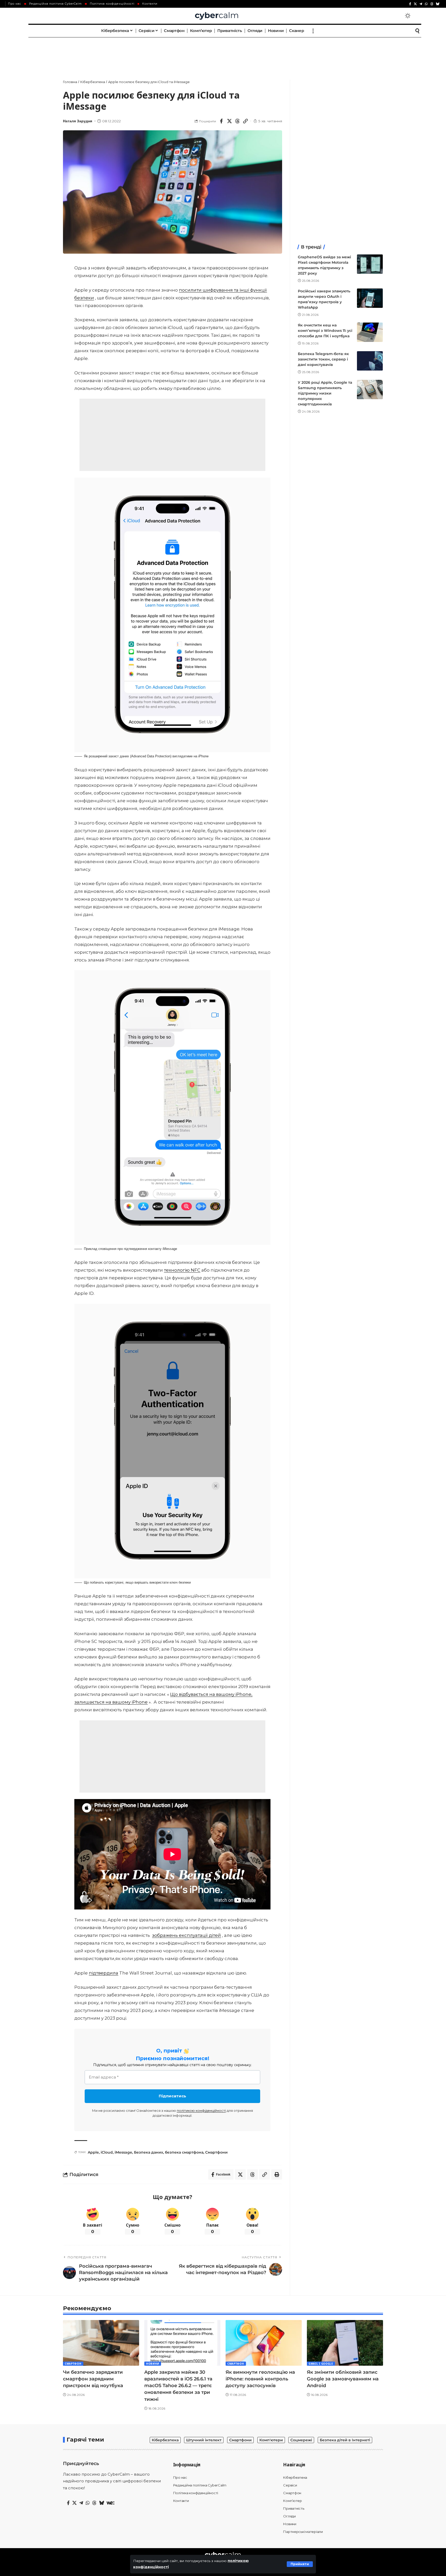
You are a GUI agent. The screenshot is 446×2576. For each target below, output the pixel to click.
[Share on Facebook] (221, 121)
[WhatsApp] (426, 4)
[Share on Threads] (237, 121)
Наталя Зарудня (78, 121)
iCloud (107, 2152)
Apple (93, 2152)
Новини (153, 2364)
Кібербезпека (165, 2440)
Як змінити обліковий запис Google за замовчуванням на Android (343, 2379)
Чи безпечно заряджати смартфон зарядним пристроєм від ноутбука (93, 2379)
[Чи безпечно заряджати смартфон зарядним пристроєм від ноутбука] (101, 2343)
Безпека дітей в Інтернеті (345, 2440)
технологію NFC (182, 1270)
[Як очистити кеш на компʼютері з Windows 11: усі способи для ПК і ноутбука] (370, 332)
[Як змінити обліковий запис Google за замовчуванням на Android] (345, 2343)
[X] (415, 4)
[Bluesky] (438, 4)
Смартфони (216, 2152)
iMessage (123, 2152)
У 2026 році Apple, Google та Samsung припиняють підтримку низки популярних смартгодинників (325, 393)
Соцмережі (301, 2440)
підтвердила (103, 1973)
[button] (300, 2564)
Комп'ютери (271, 2440)
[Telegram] (421, 4)
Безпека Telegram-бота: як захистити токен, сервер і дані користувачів (323, 359)
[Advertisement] (223, 53)
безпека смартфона (184, 2152)
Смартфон (73, 2364)
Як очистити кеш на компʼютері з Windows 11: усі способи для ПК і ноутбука (325, 331)
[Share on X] (229, 121)
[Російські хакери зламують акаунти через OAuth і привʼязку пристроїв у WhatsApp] (370, 298)
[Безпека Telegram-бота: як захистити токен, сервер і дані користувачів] (370, 361)
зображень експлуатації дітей (186, 1935)
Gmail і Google (321, 2364)
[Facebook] (410, 4)
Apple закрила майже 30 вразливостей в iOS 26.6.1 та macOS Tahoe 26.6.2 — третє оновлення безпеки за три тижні (178, 2386)
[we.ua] (110, 2503)
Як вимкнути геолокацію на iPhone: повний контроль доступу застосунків (260, 2379)
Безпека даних (149, 2152)
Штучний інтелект (204, 2440)
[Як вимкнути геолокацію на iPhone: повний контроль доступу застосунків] (264, 2343)
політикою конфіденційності (201, 2110)
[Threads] (432, 4)
